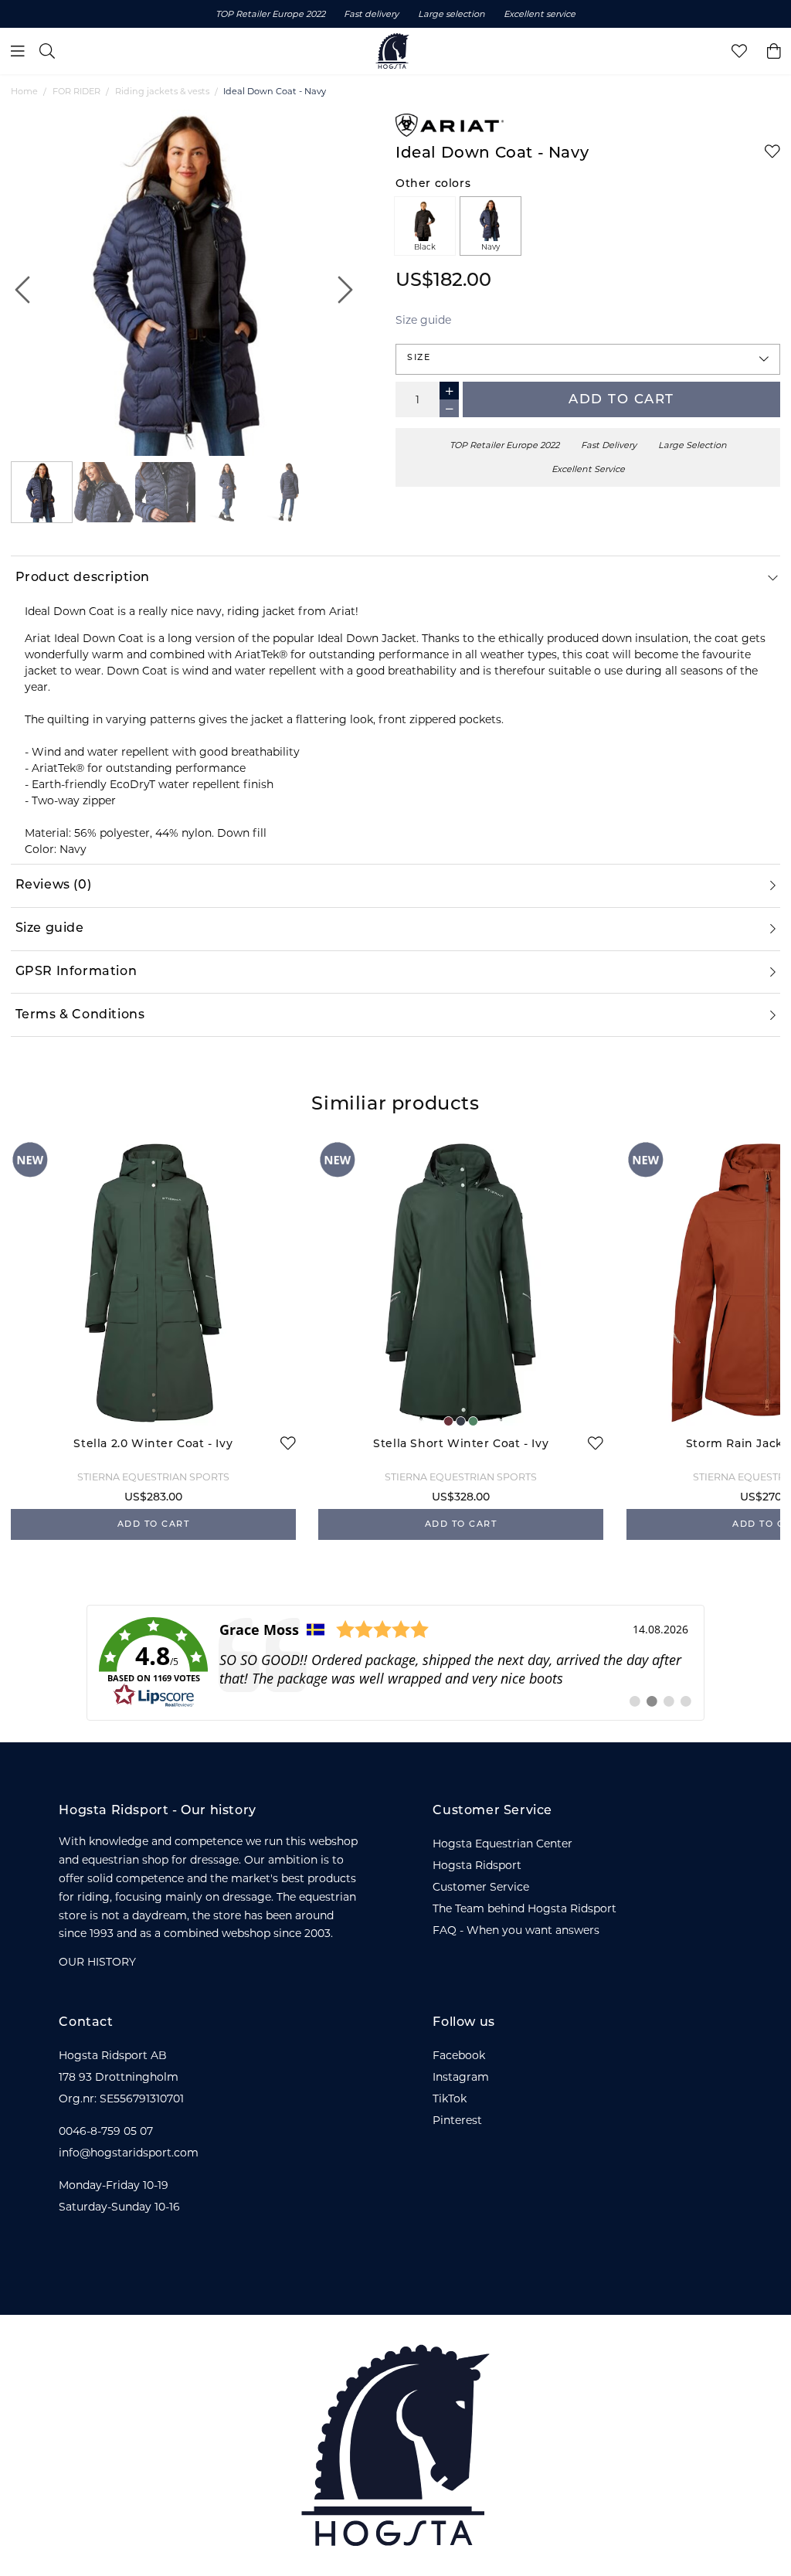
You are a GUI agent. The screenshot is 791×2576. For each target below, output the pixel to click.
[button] (588, 359)
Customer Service (481, 1887)
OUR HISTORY (97, 1962)
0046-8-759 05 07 (106, 2131)
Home (24, 91)
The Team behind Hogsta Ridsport (525, 1908)
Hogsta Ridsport (477, 1865)
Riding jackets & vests (162, 91)
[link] (395, 1663)
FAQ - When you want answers (516, 1930)
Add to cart (621, 400)
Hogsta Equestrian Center (502, 1844)
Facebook (459, 2055)
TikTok (450, 2099)
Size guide (423, 320)
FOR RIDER (76, 91)
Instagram (461, 2077)
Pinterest (457, 2120)
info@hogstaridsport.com (129, 2153)
